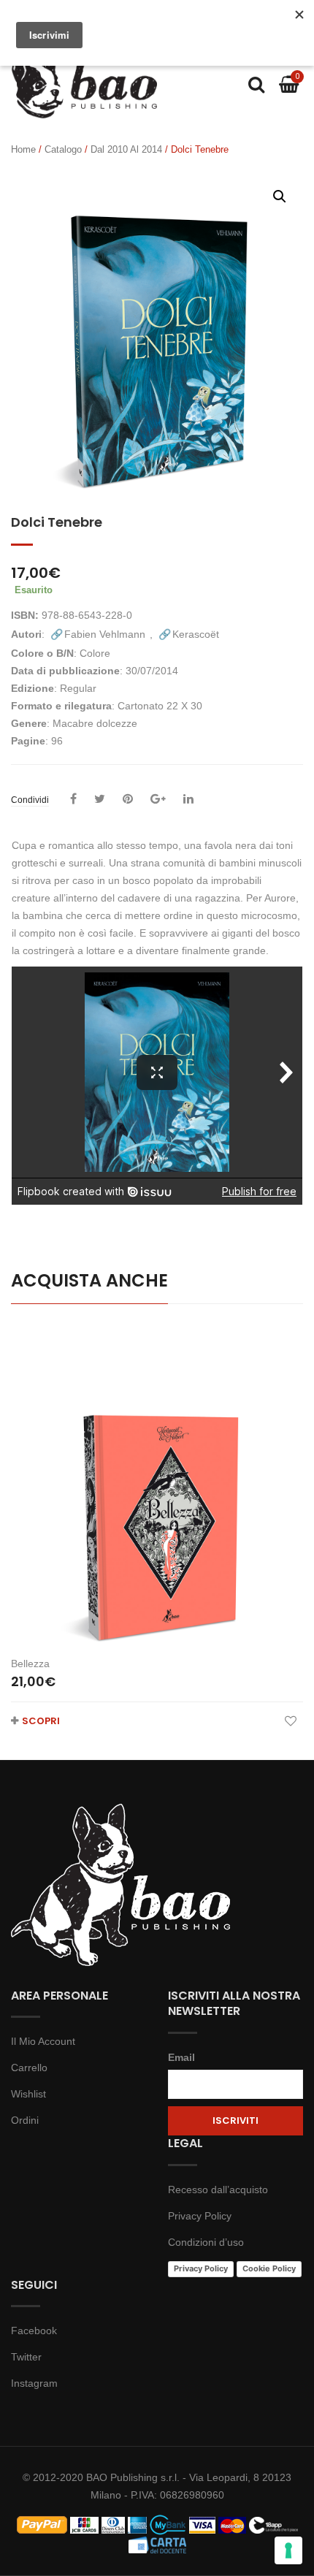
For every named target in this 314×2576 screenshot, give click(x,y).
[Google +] (158, 799)
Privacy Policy (200, 2216)
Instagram (34, 2383)
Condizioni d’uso (206, 2242)
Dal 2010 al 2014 (126, 149)
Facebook (34, 2331)
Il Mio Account (43, 2041)
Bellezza (30, 1664)
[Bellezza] (157, 1486)
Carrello (29, 2068)
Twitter (26, 2357)
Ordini (25, 2120)
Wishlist (28, 2094)
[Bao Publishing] (84, 83)
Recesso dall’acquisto (218, 2190)
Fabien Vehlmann (105, 634)
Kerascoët (196, 634)
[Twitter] (100, 799)
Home (23, 149)
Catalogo (63, 149)
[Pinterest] (128, 799)
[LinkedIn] (188, 799)
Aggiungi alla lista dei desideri (290, 1721)
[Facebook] (73, 799)
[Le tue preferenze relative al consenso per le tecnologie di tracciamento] (288, 2550)
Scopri (41, 1721)
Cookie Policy (269, 2268)
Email (181, 2057)
